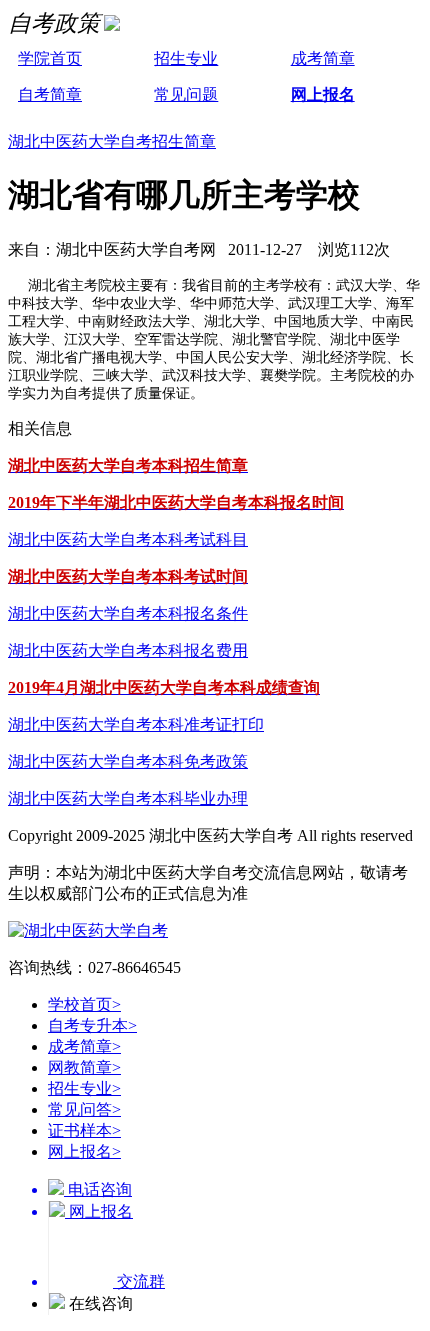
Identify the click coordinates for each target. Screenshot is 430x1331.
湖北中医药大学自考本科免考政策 (128, 761)
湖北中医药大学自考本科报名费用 (128, 650)
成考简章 (323, 58)
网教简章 (84, 1067)
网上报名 (323, 94)
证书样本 (84, 1130)
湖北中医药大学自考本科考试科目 (128, 539)
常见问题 (186, 94)
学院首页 (50, 58)
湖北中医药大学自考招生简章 (112, 141)
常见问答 (84, 1109)
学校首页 (84, 1004)
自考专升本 (92, 1025)
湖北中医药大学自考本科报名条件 (128, 613)
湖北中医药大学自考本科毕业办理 (128, 798)
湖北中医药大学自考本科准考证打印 (136, 724)
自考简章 (50, 94)
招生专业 (186, 58)
